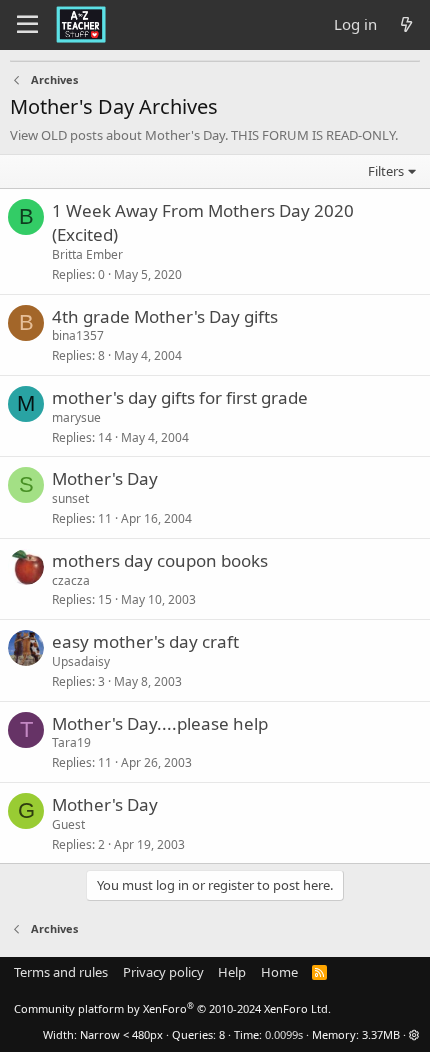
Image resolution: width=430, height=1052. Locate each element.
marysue (76, 417)
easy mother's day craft (145, 641)
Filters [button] (386, 171)
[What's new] (406, 24)
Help (232, 972)
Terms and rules (61, 972)
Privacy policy (163, 972)
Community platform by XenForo (172, 1008)
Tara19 (71, 742)
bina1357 (78, 335)
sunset (70, 498)
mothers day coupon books (160, 560)
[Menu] (27, 25)
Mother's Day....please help (160, 723)
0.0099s (284, 1034)
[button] (414, 1034)
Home (279, 972)
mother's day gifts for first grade (180, 397)
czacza (71, 580)
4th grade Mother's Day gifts (165, 316)
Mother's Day (105, 478)
